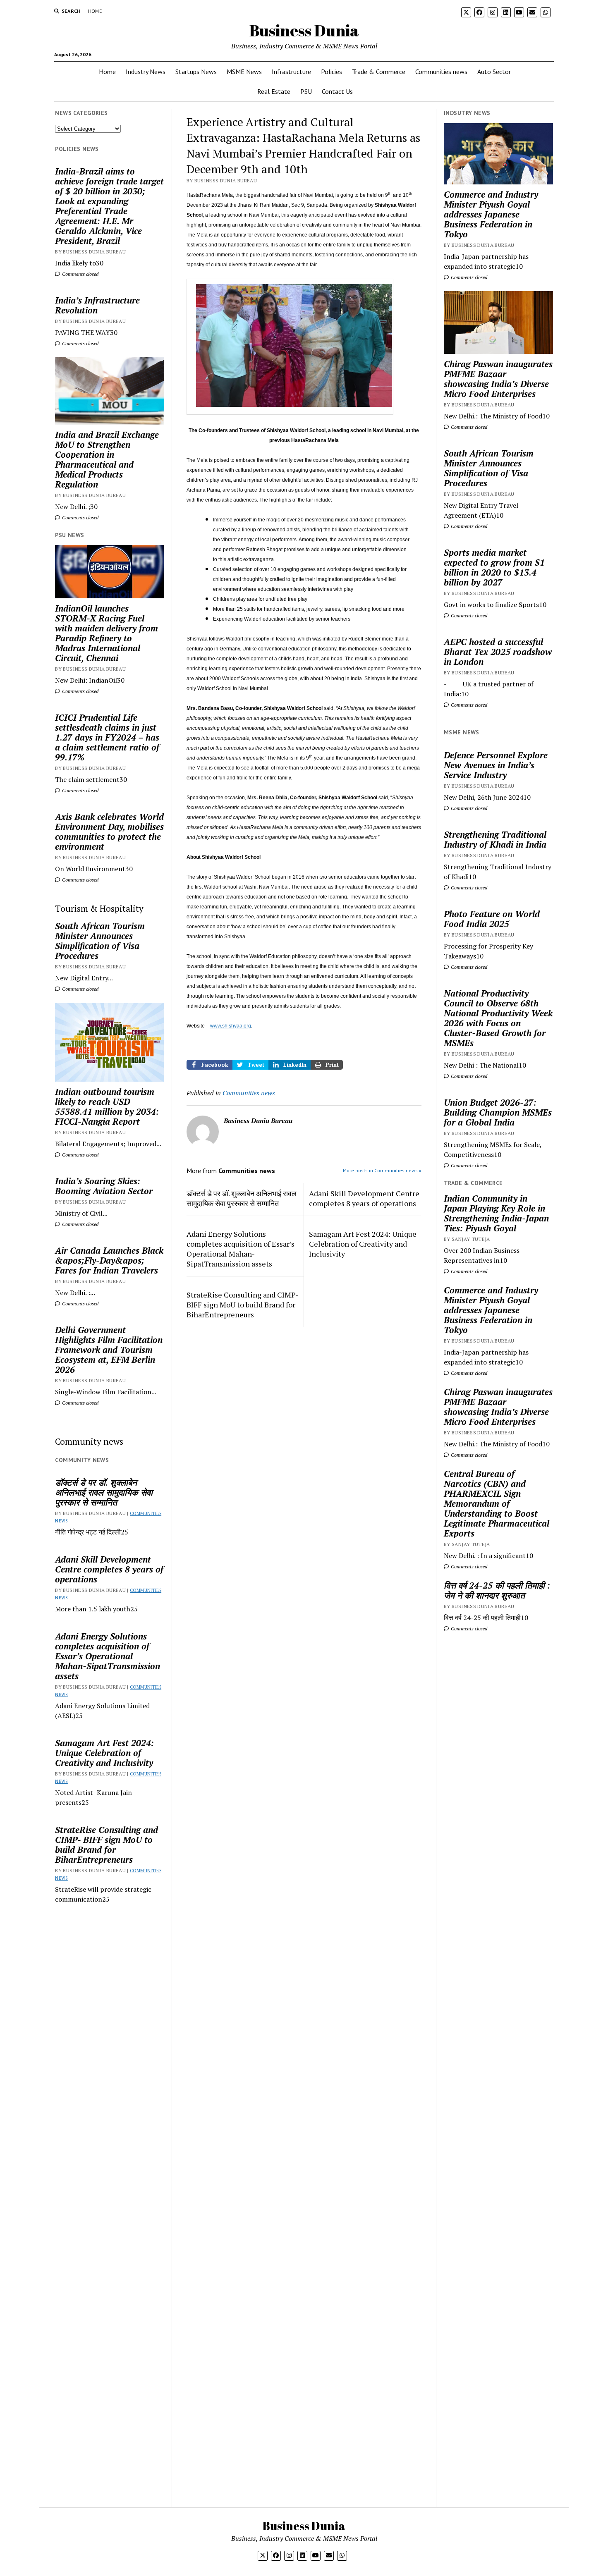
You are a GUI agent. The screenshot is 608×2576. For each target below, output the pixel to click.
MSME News (244, 72)
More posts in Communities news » (382, 1170)
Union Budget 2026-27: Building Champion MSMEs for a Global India (498, 1112)
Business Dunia (304, 30)
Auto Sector (494, 72)
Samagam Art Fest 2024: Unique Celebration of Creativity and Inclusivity (104, 1753)
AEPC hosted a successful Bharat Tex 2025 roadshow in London (498, 652)
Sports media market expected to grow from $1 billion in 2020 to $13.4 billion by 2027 (494, 567)
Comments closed (80, 274)
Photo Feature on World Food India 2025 (492, 919)
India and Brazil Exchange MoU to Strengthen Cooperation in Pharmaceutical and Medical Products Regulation (107, 459)
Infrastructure (291, 72)
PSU (306, 91)
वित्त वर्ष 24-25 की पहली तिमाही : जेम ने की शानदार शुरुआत (497, 1590)
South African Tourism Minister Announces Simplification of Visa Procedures (100, 941)
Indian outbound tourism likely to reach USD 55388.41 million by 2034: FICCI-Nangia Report (107, 1106)
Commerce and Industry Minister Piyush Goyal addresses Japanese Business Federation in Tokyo (491, 214)
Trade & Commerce (379, 72)
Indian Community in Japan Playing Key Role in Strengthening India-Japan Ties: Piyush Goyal (496, 1213)
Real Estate (274, 91)
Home (95, 11)
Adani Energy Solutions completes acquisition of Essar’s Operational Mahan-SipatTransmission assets (108, 1656)
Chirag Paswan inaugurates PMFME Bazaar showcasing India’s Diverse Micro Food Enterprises (498, 379)
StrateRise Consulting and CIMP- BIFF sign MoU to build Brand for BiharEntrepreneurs (107, 1845)
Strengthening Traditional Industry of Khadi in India (495, 839)
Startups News (196, 72)
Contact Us (337, 91)
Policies (332, 72)
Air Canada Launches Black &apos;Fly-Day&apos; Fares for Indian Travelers (109, 1260)
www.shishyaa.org (231, 1026)
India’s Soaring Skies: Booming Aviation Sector (104, 1186)
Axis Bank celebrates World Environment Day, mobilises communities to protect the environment (109, 832)
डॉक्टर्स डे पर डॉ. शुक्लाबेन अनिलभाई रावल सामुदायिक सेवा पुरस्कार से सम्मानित (104, 1492)
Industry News (146, 72)
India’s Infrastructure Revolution (97, 305)
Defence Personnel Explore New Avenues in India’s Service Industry (496, 765)
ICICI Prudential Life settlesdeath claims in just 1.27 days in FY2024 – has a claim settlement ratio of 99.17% (107, 737)
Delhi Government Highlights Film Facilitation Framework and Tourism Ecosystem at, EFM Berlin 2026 (109, 1350)
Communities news (441, 72)
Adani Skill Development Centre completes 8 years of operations (109, 1569)
